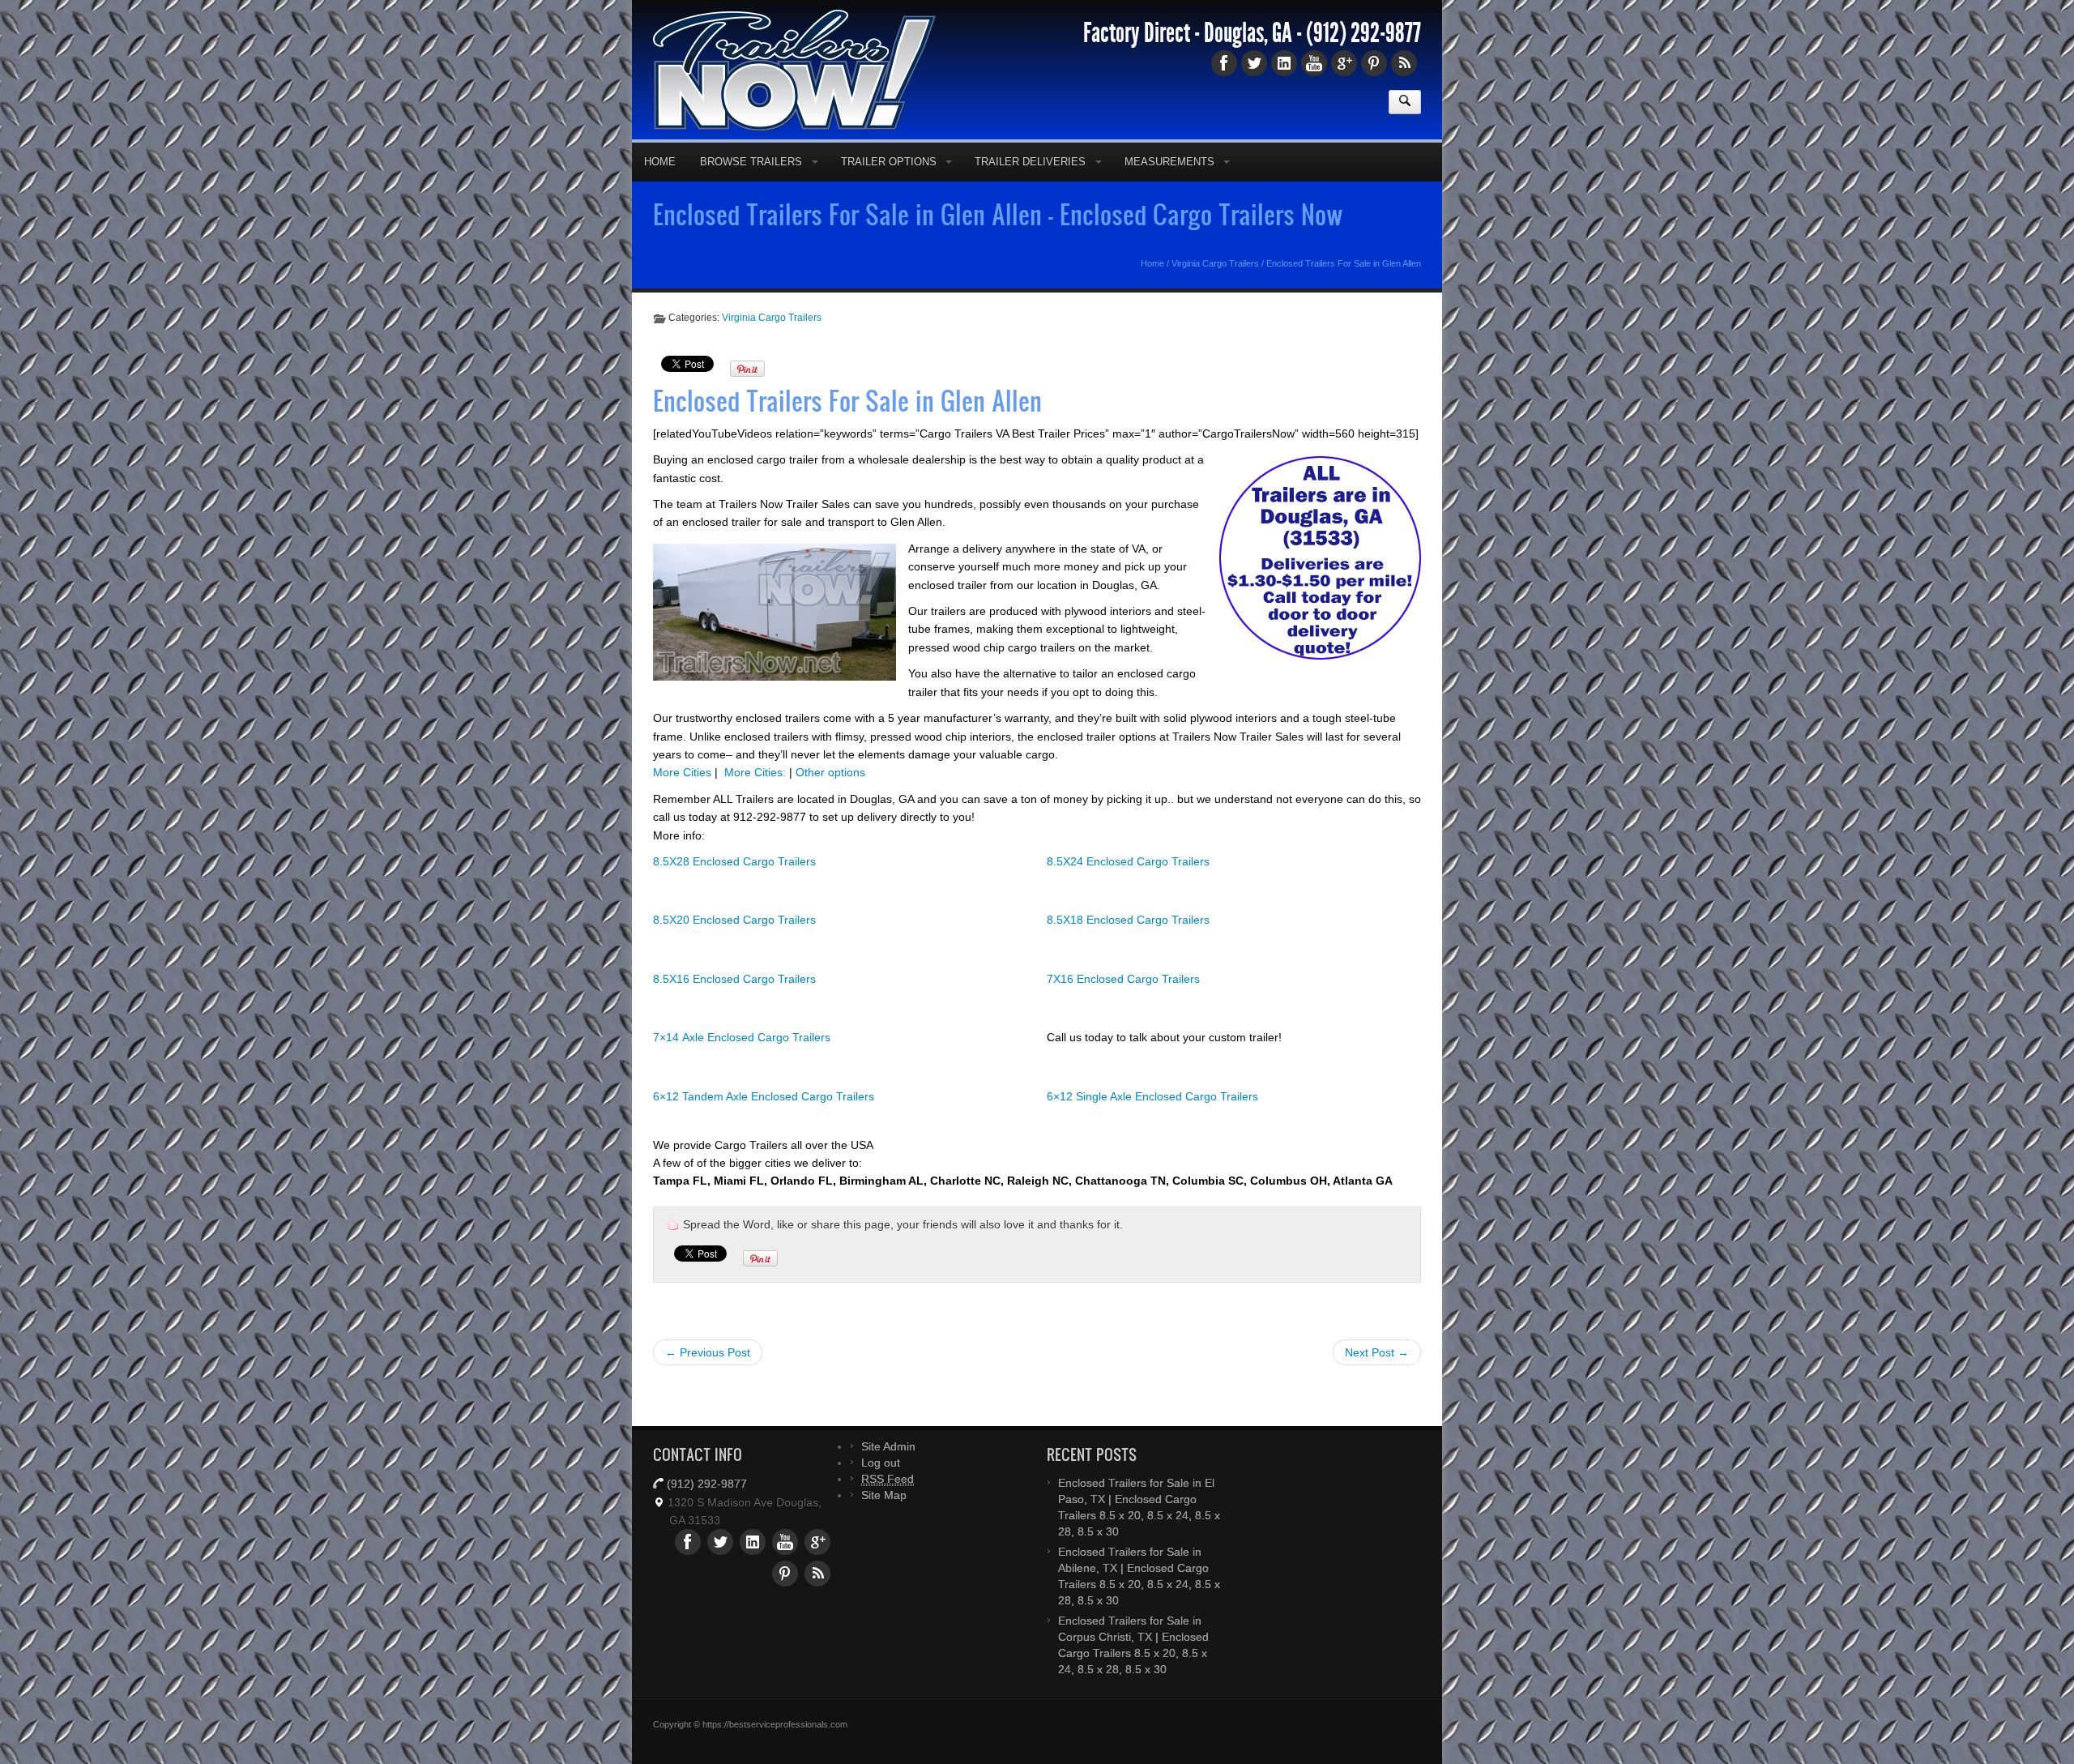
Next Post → (1377, 1378)
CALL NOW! (1260, 13)
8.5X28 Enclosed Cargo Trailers (734, 887)
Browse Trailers (751, 188)
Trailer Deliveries (1030, 188)
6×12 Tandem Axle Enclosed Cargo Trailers (764, 1122)
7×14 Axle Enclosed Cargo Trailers (742, 1063)
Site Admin (888, 1472)
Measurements (1169, 188)
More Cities (682, 798)
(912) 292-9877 (1363, 59)
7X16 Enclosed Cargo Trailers (1123, 1005)
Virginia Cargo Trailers (1215, 289)
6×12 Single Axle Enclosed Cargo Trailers (1152, 1122)
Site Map (884, 1521)
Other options (830, 798)
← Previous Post (708, 1378)
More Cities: (755, 798)
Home (660, 188)
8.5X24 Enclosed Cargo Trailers (1128, 887)
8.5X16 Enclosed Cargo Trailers (734, 1005)
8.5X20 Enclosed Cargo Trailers (734, 946)
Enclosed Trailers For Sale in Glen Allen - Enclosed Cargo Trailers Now (998, 240)
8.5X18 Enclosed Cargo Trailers (1128, 946)
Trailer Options (889, 188)
